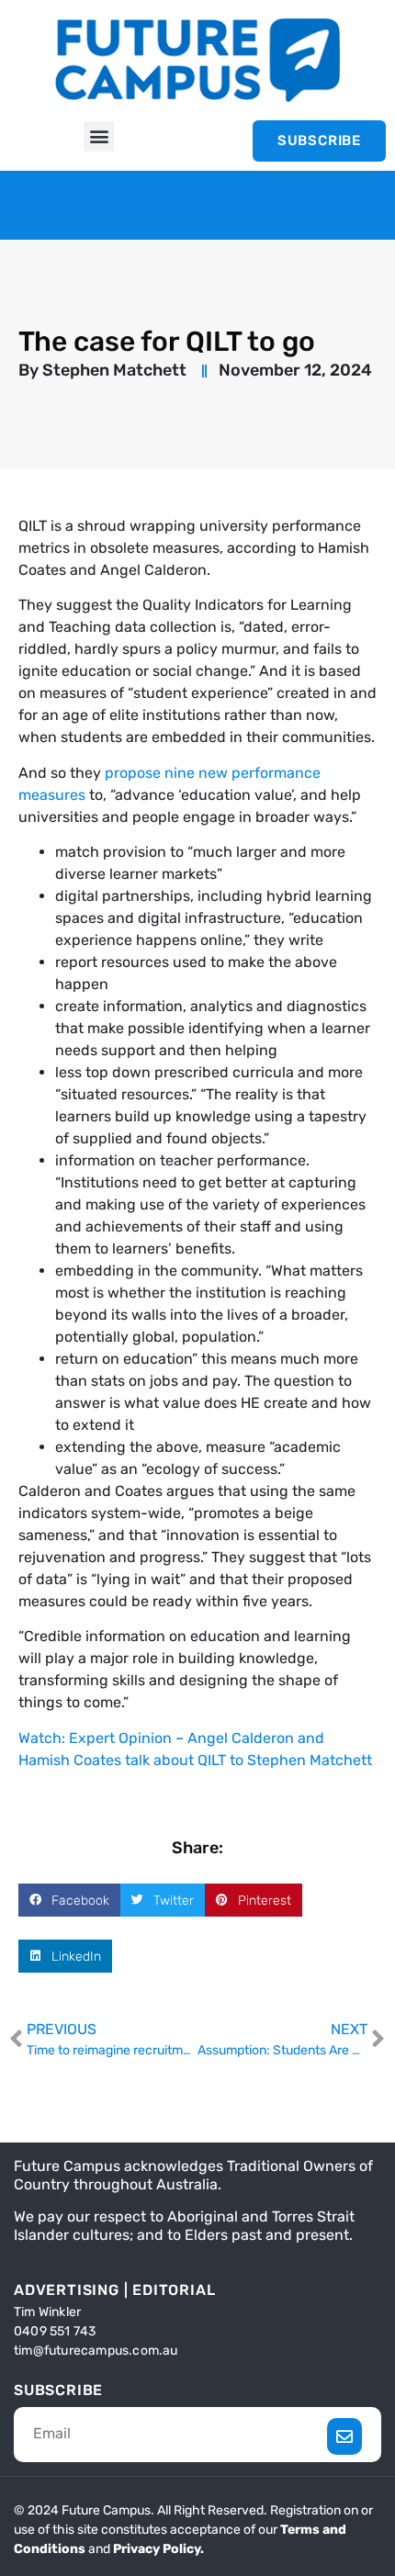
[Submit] (345, 2436)
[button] (99, 136)
